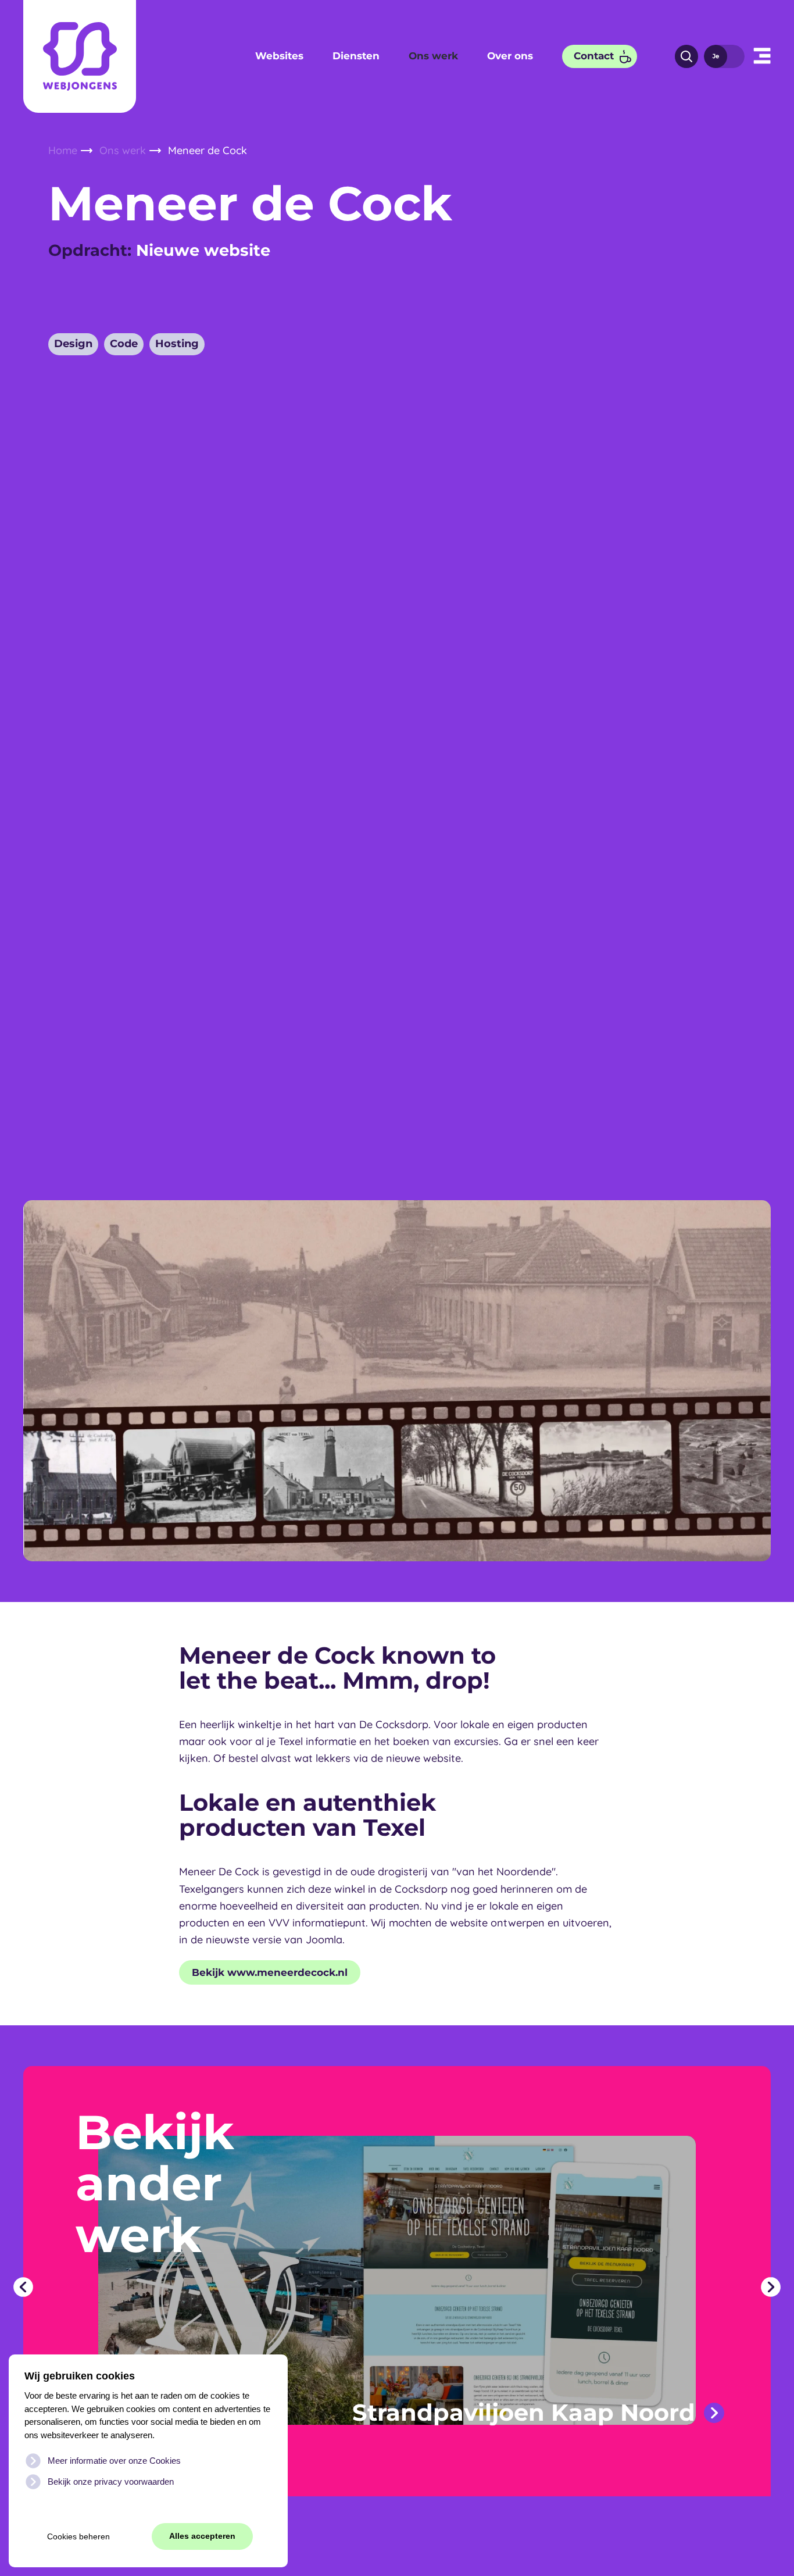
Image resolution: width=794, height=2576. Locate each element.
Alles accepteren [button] (202, 2536)
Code (124, 344)
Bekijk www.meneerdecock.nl (270, 1972)
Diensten (356, 56)
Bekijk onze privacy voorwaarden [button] (111, 2482)
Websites (279, 56)
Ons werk (433, 56)
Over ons (510, 56)
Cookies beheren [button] (78, 2537)
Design (73, 344)
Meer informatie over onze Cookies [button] (114, 2461)
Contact (594, 56)
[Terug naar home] (80, 56)
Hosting (177, 344)
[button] (762, 56)
